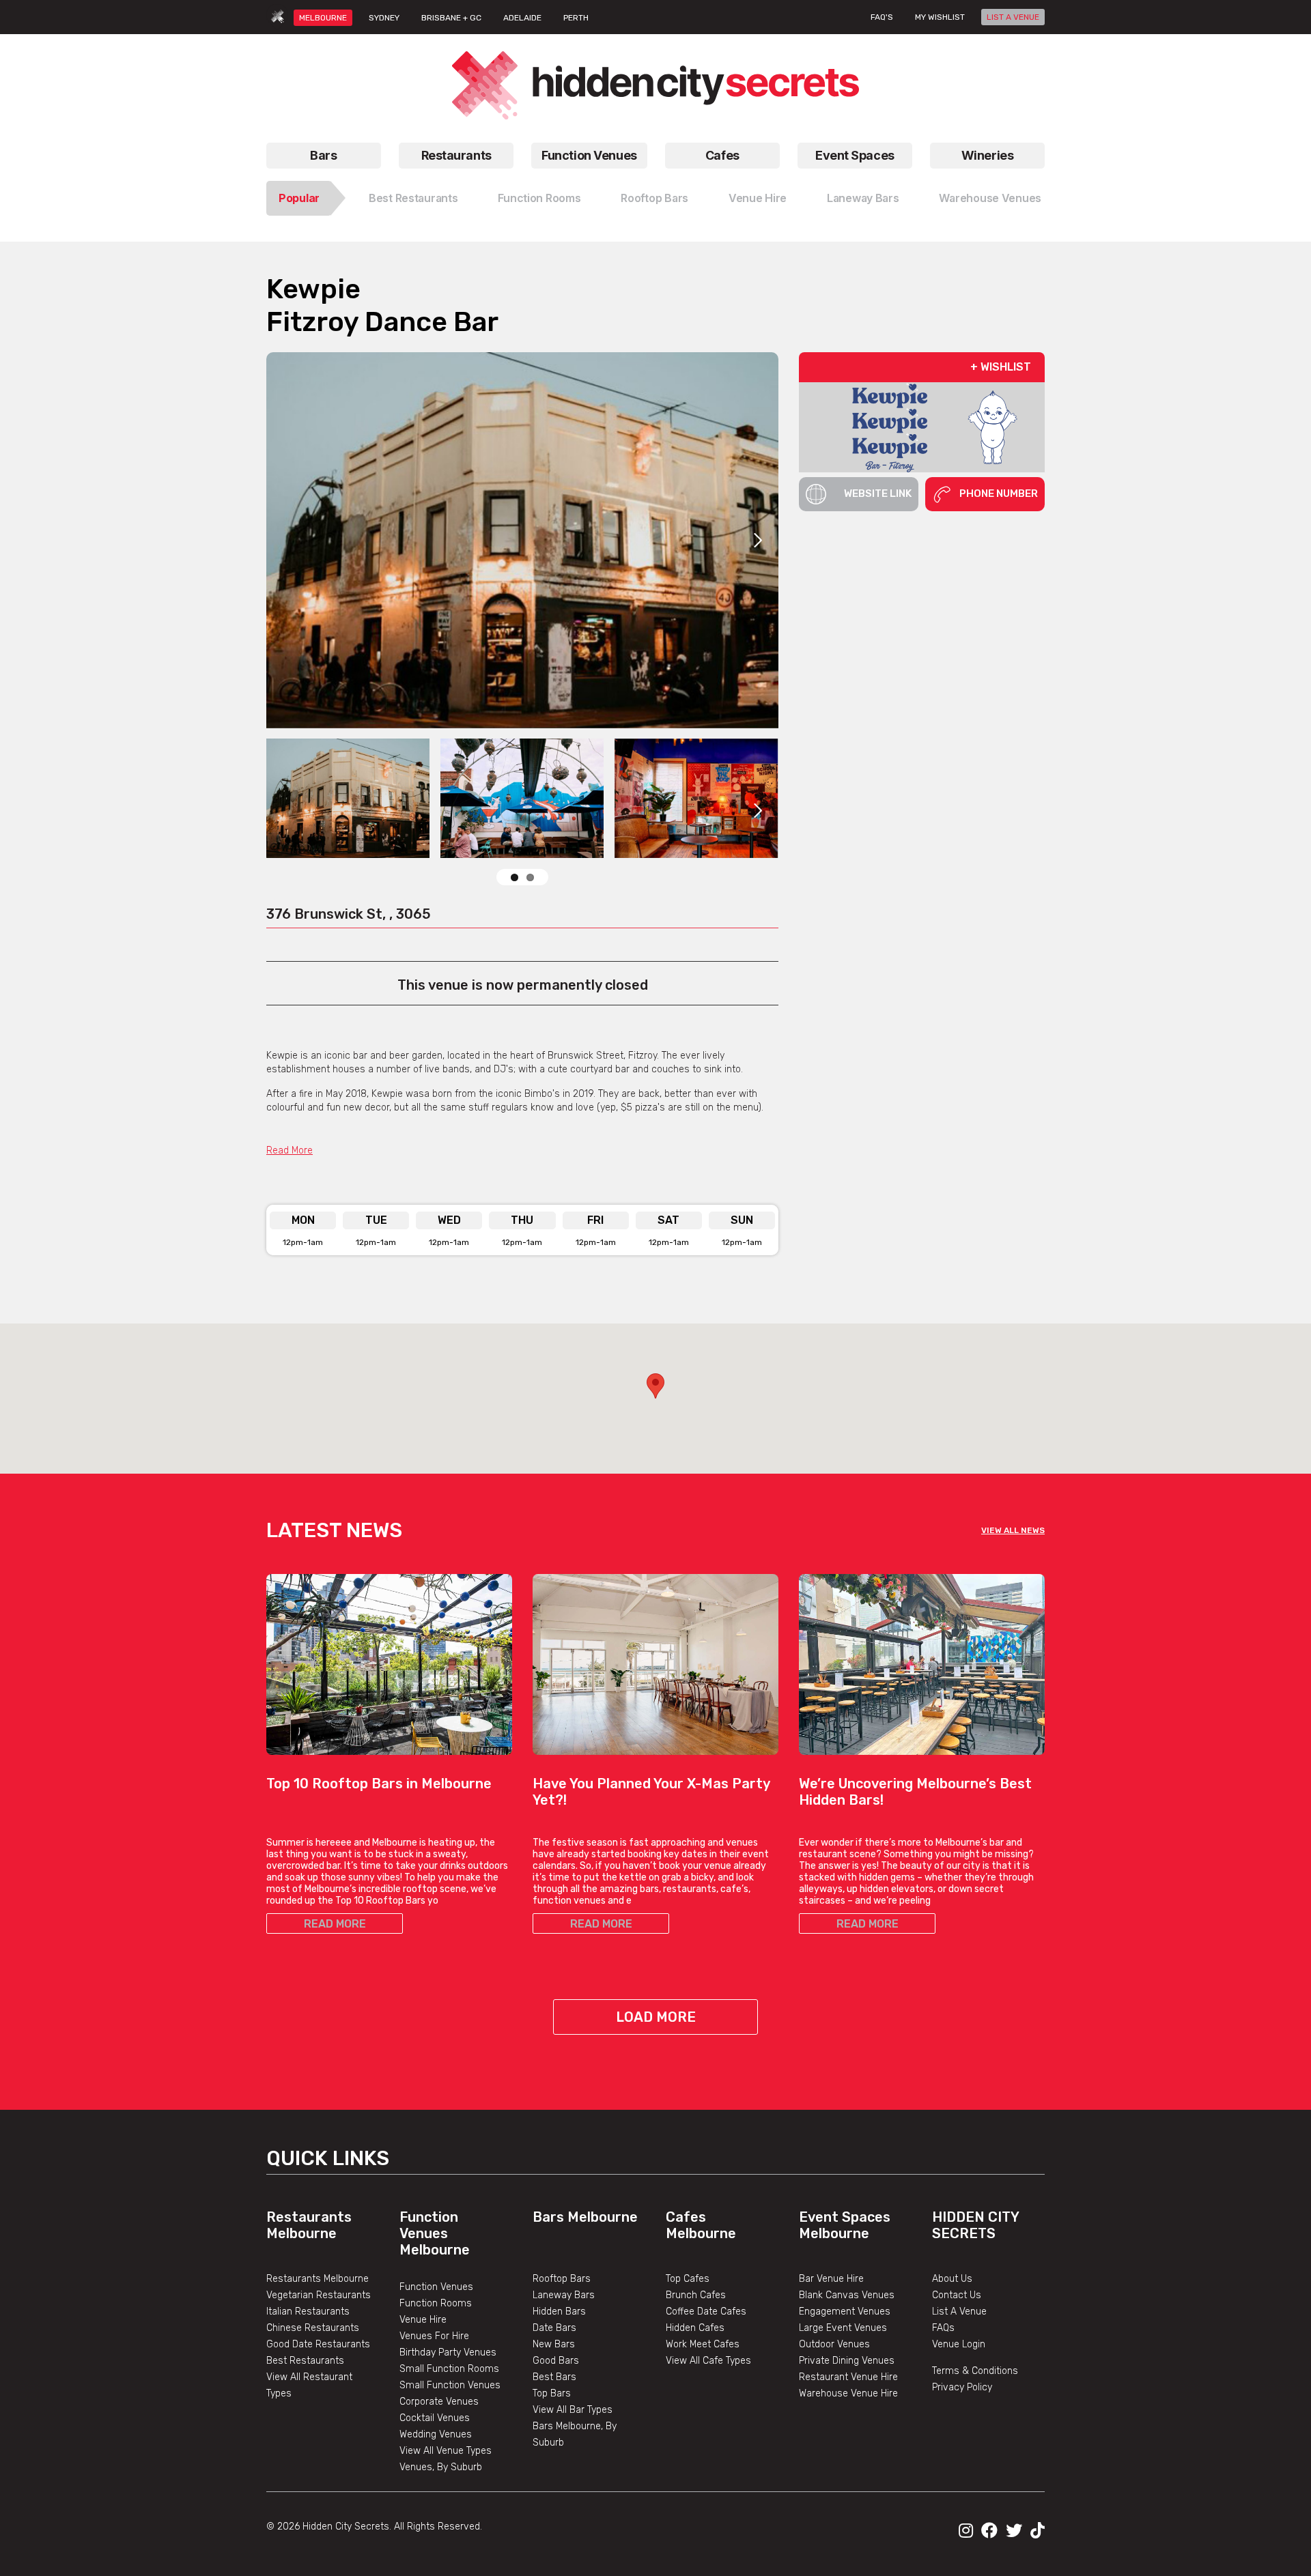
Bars (323, 155)
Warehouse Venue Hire (848, 2393)
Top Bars (552, 2393)
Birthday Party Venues (448, 2352)
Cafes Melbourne (701, 2225)
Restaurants (456, 155)
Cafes (722, 155)
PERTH (576, 18)
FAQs (943, 2328)
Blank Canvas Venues (847, 2295)
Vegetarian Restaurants (319, 2295)
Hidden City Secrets (975, 2225)
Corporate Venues (439, 2402)
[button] (655, 1386)
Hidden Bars (559, 2312)
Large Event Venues (843, 2328)
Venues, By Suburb (441, 2467)
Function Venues (589, 155)
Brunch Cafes (696, 2295)
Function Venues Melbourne (435, 2233)
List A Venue (959, 2312)
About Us (952, 2279)
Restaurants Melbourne (309, 2225)
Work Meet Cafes (703, 2344)
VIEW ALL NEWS (1013, 1530)
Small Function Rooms (449, 2369)
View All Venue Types (446, 2451)
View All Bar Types (573, 2410)
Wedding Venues (436, 2434)
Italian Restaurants (308, 2312)
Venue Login (959, 2344)
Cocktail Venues (435, 2418)
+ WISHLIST (1001, 367)
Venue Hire (758, 198)
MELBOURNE (323, 18)
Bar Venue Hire (831, 2279)
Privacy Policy (962, 2387)
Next (758, 540)
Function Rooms (539, 198)
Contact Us (957, 2295)
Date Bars (554, 2328)
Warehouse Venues (990, 198)
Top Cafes (688, 2279)
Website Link (878, 493)
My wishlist (940, 17)
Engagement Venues (845, 2312)
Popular (299, 198)
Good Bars (556, 2361)
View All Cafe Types (708, 2361)
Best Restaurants (413, 198)
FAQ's (882, 17)
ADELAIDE (522, 18)
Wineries (987, 155)
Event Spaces (855, 155)
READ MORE (335, 1924)
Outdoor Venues (834, 2344)
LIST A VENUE (1013, 17)
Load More (656, 2017)
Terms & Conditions (975, 2371)
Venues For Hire (434, 2336)
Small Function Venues (450, 2385)
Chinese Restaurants (313, 2328)
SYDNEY (384, 18)
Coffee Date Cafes (706, 2312)
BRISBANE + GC (451, 18)
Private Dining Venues (847, 2361)
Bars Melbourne (585, 2217)
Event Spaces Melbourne (845, 2225)
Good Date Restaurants (318, 2344)
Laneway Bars (863, 198)
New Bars (554, 2344)
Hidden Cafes (695, 2328)
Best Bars (554, 2377)
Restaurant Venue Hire (848, 2377)
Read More (290, 1150)
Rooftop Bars (654, 198)
